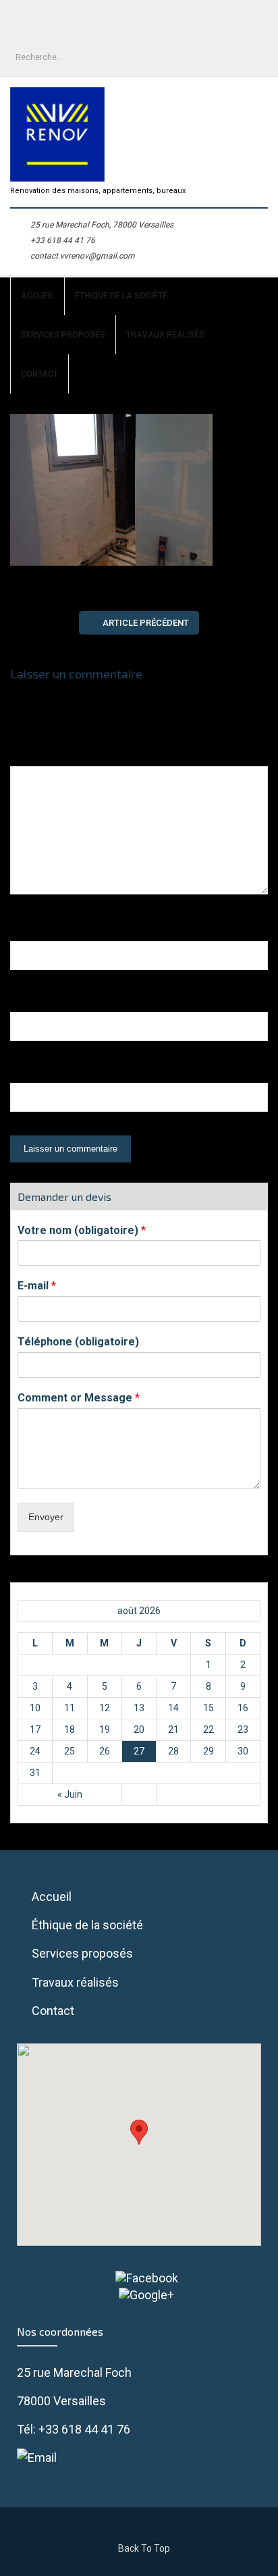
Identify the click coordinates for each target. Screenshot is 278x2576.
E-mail (37, 1286)
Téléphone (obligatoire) (78, 1342)
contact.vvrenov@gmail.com (83, 256)
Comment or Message (79, 1398)
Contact (39, 374)
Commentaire (47, 757)
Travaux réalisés (165, 335)
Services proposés (63, 335)
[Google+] (139, 2295)
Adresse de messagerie (78, 1003)
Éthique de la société (121, 296)
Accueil (37, 296)
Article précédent (146, 623)
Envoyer (46, 1517)
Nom (27, 932)
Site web (33, 1074)
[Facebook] (139, 2278)
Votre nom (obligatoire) (82, 1230)
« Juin (70, 1794)
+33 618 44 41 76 (63, 240)
